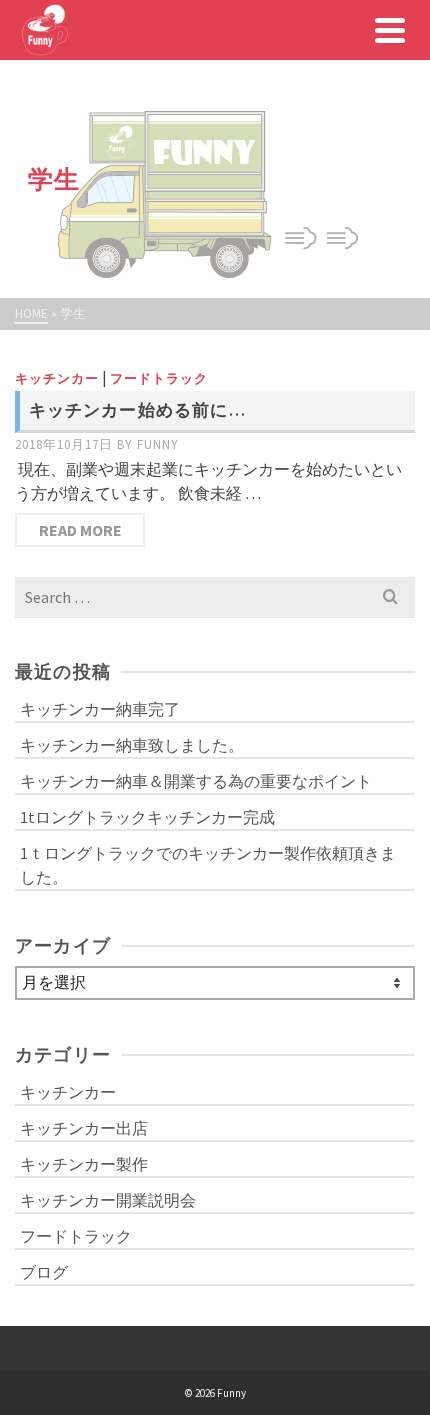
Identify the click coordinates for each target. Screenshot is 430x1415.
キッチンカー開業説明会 (108, 1200)
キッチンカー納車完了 (100, 709)
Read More (80, 530)
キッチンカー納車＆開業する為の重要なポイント (196, 781)
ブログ (44, 1272)
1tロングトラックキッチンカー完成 (147, 817)
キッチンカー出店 (84, 1128)
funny (158, 444)
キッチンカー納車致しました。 (132, 745)
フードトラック (159, 378)
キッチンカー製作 (84, 1164)
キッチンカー (57, 378)
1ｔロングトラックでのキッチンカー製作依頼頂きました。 (208, 865)
